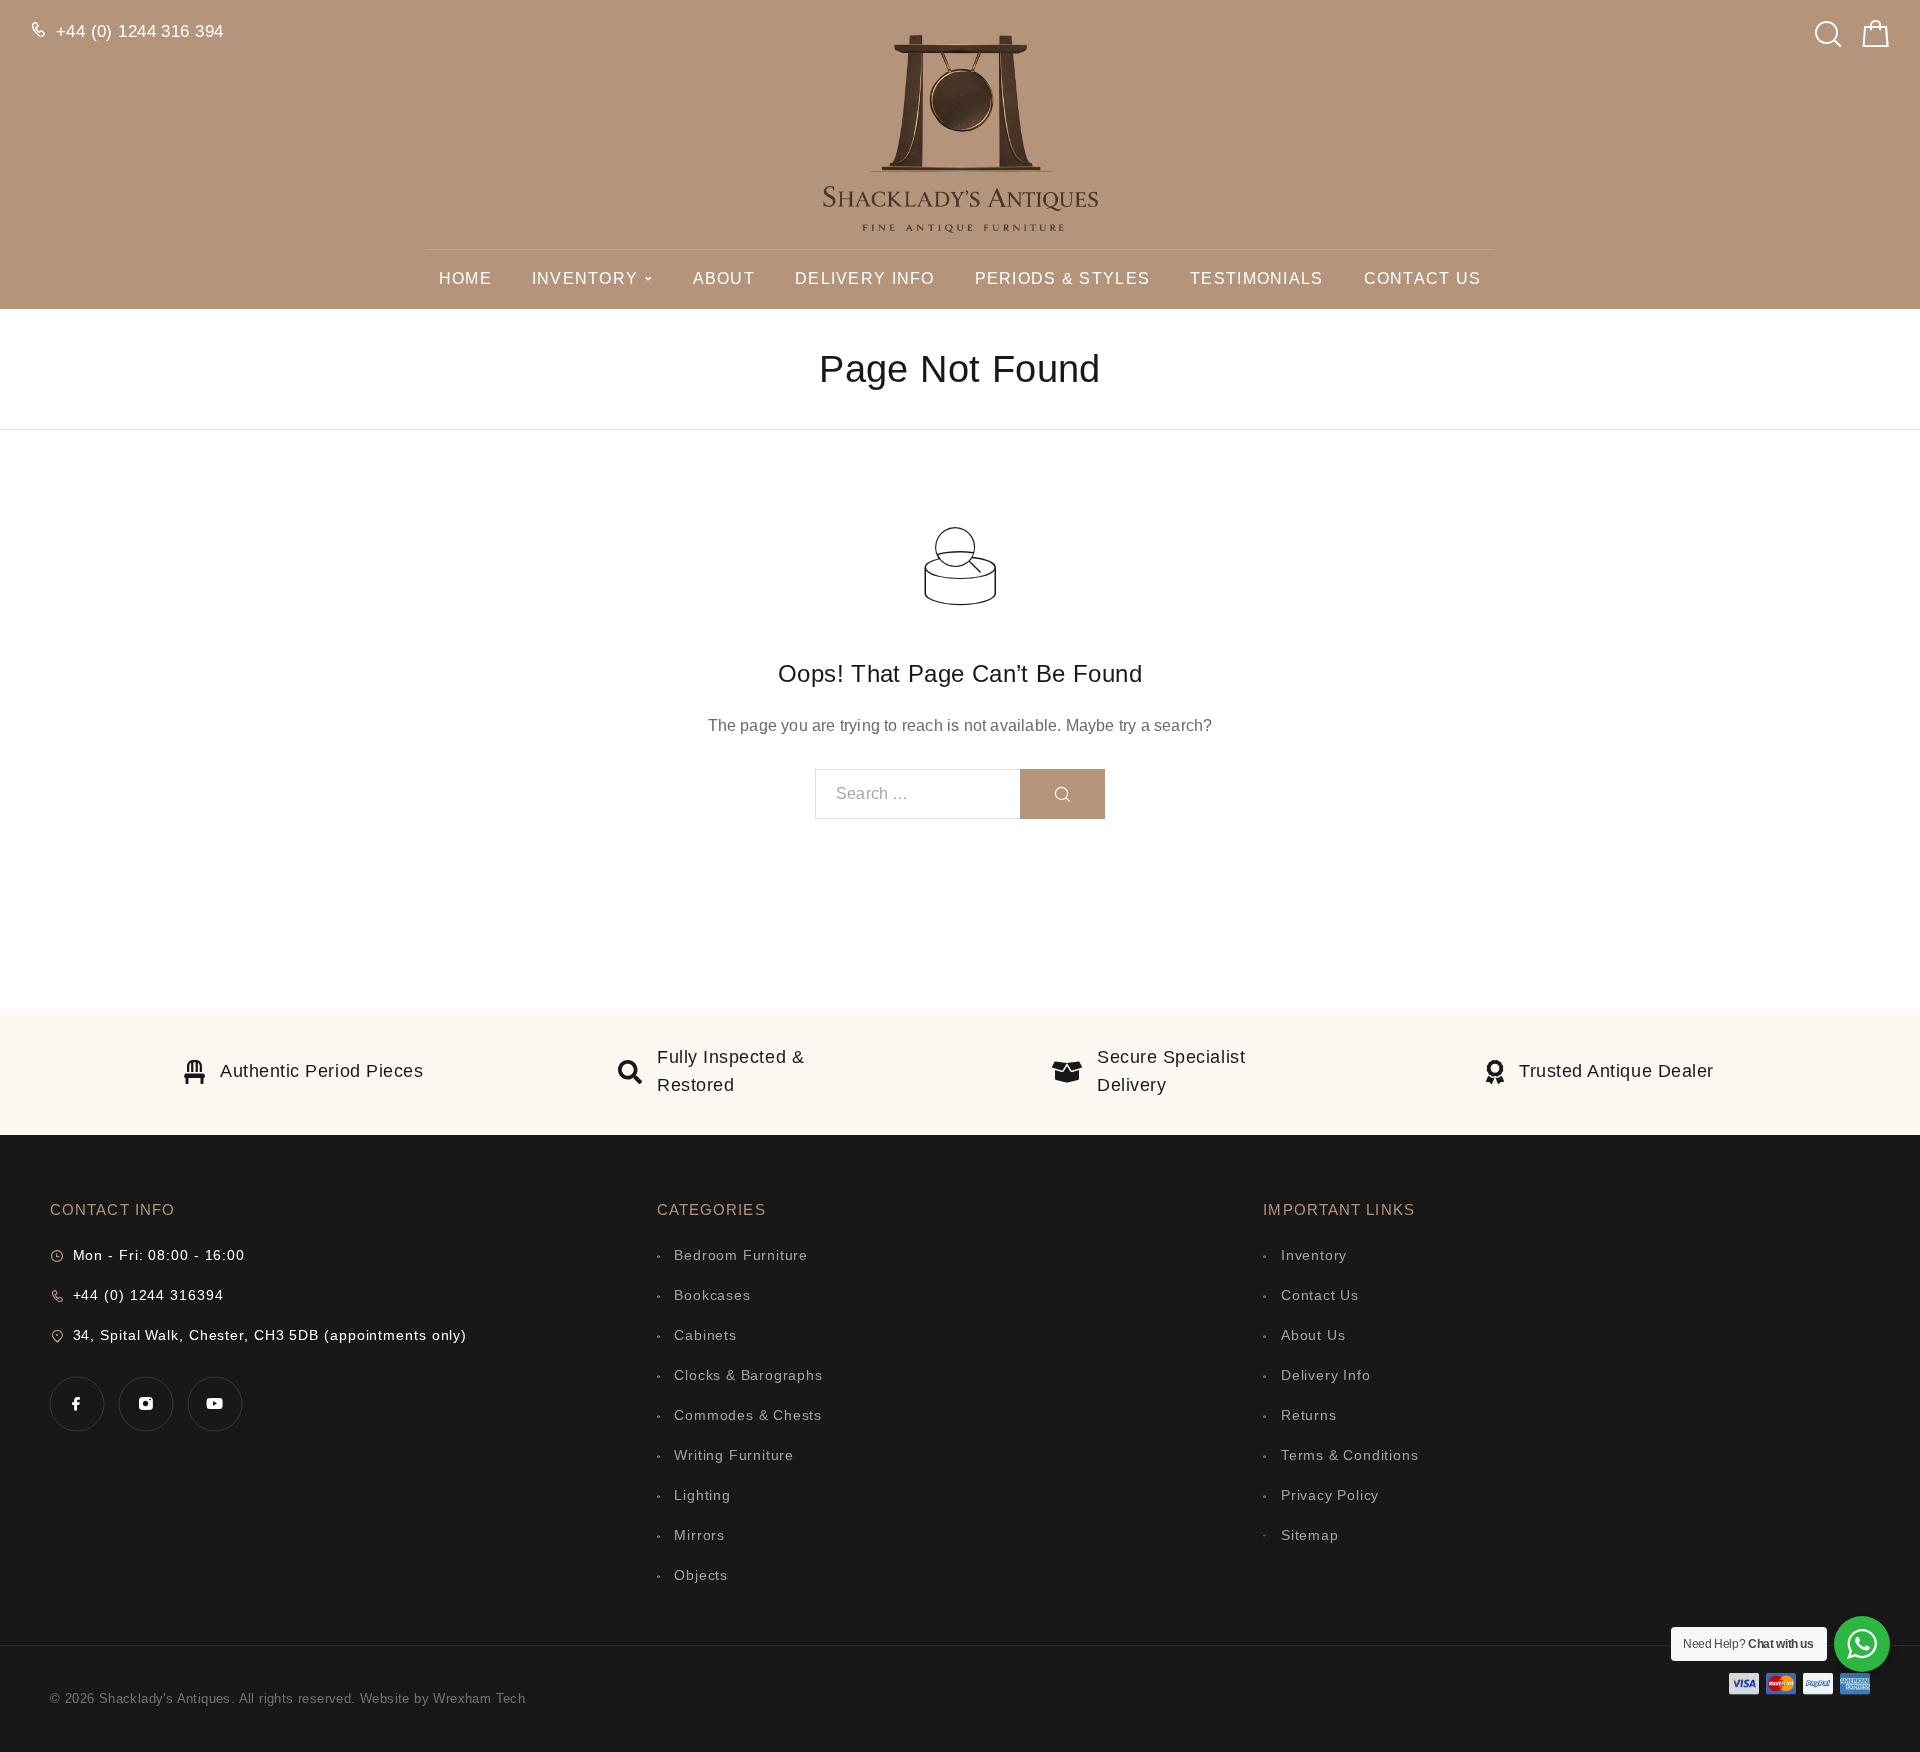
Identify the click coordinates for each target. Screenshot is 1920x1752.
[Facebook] (76, 1403)
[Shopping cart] (1876, 38)
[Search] (1828, 28)
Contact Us (1423, 278)
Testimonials (1256, 278)
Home (465, 278)
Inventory (585, 278)
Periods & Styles (1062, 278)
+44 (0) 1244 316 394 (140, 31)
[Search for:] (918, 794)
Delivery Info (865, 278)
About (724, 278)
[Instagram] (145, 1403)
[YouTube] (214, 1403)
